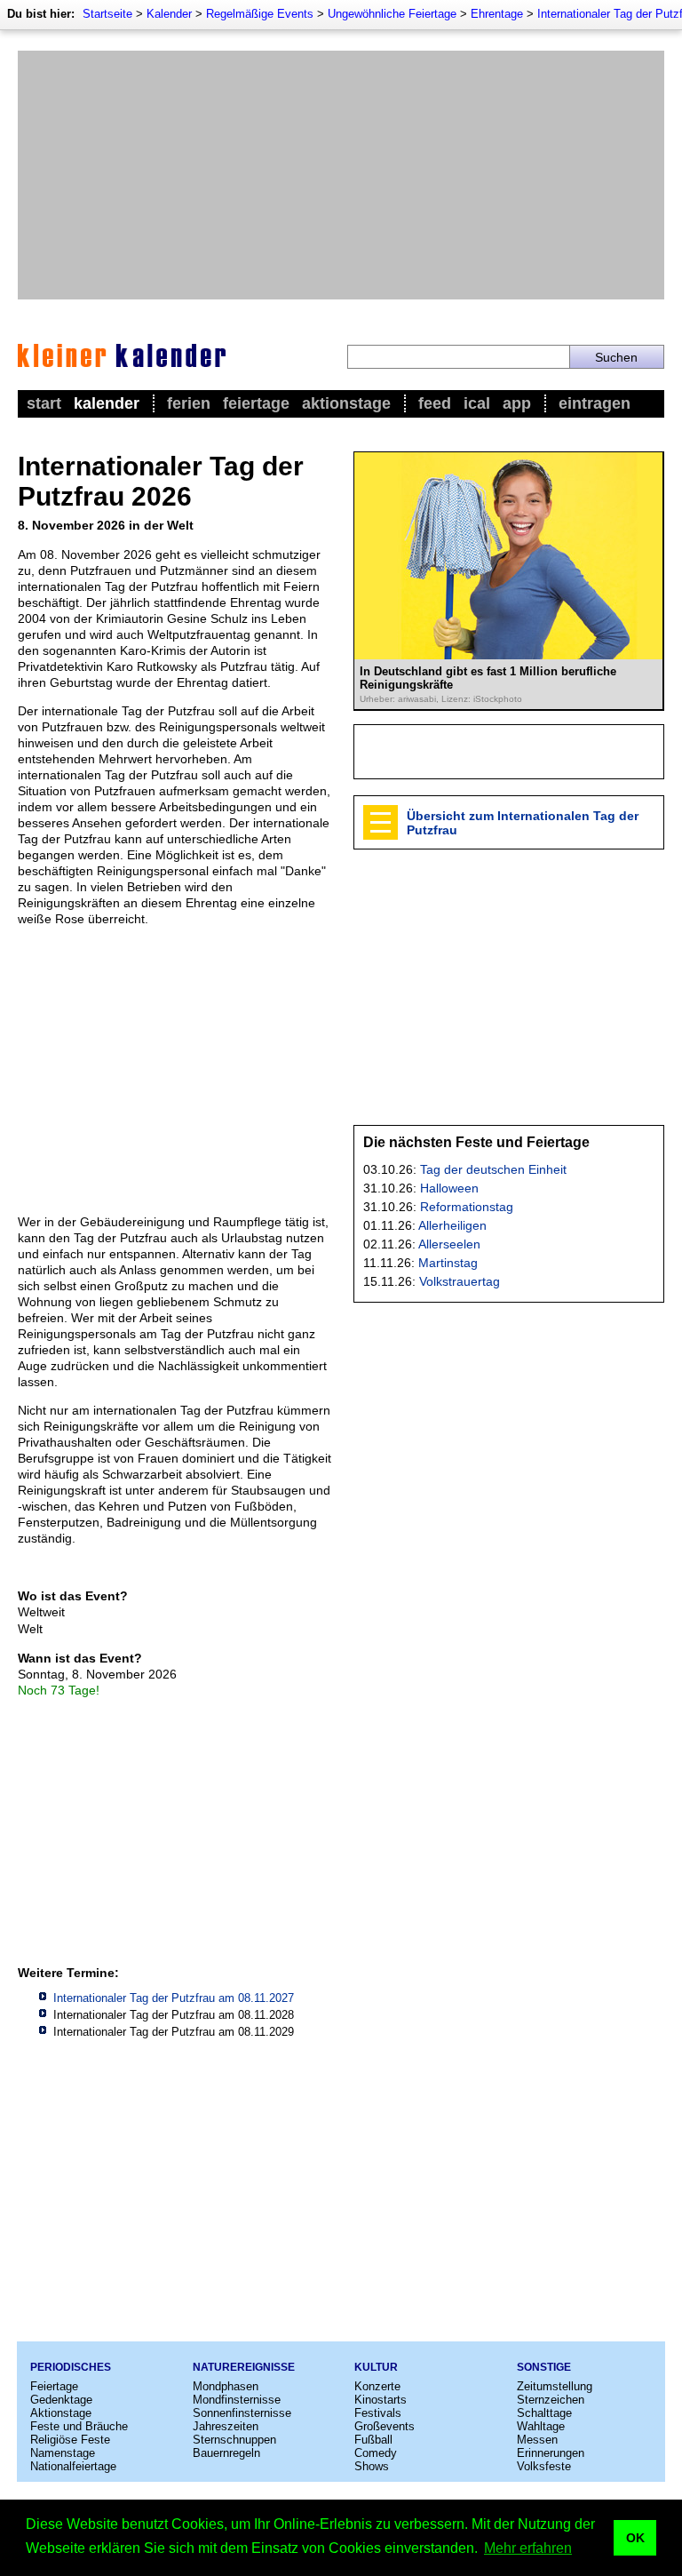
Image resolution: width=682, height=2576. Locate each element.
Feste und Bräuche (79, 2426)
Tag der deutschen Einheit (493, 1169)
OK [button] (635, 2538)
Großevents (385, 2426)
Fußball (373, 2440)
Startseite (107, 14)
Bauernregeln (226, 2453)
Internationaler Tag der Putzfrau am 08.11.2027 (174, 1998)
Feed (435, 403)
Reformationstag (467, 1207)
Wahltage (541, 2426)
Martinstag (448, 1263)
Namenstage (63, 2453)
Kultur (376, 2367)
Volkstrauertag (460, 1281)
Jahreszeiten (226, 2426)
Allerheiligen (452, 1225)
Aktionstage (346, 403)
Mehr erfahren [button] (528, 2548)
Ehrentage (497, 14)
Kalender (169, 14)
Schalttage (544, 2413)
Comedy (376, 2453)
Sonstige (544, 2367)
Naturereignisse (244, 2367)
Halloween (449, 1188)
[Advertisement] (341, 175)
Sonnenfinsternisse (242, 2413)
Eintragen (595, 403)
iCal (477, 403)
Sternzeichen (551, 2400)
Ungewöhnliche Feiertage (392, 14)
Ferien (189, 403)
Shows (372, 2466)
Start (44, 403)
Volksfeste (544, 2466)
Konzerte (377, 2386)
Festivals (378, 2413)
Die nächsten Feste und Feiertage (476, 1142)
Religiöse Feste (70, 2440)
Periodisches (71, 2367)
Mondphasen (226, 2386)
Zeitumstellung (555, 2386)
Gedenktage (61, 2400)
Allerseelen (449, 1244)
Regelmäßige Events (260, 14)
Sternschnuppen (234, 2440)
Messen (537, 2440)
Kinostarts (381, 2400)
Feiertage (256, 403)
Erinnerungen (551, 2453)
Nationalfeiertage (73, 2466)
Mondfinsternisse (237, 2400)
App (517, 403)
